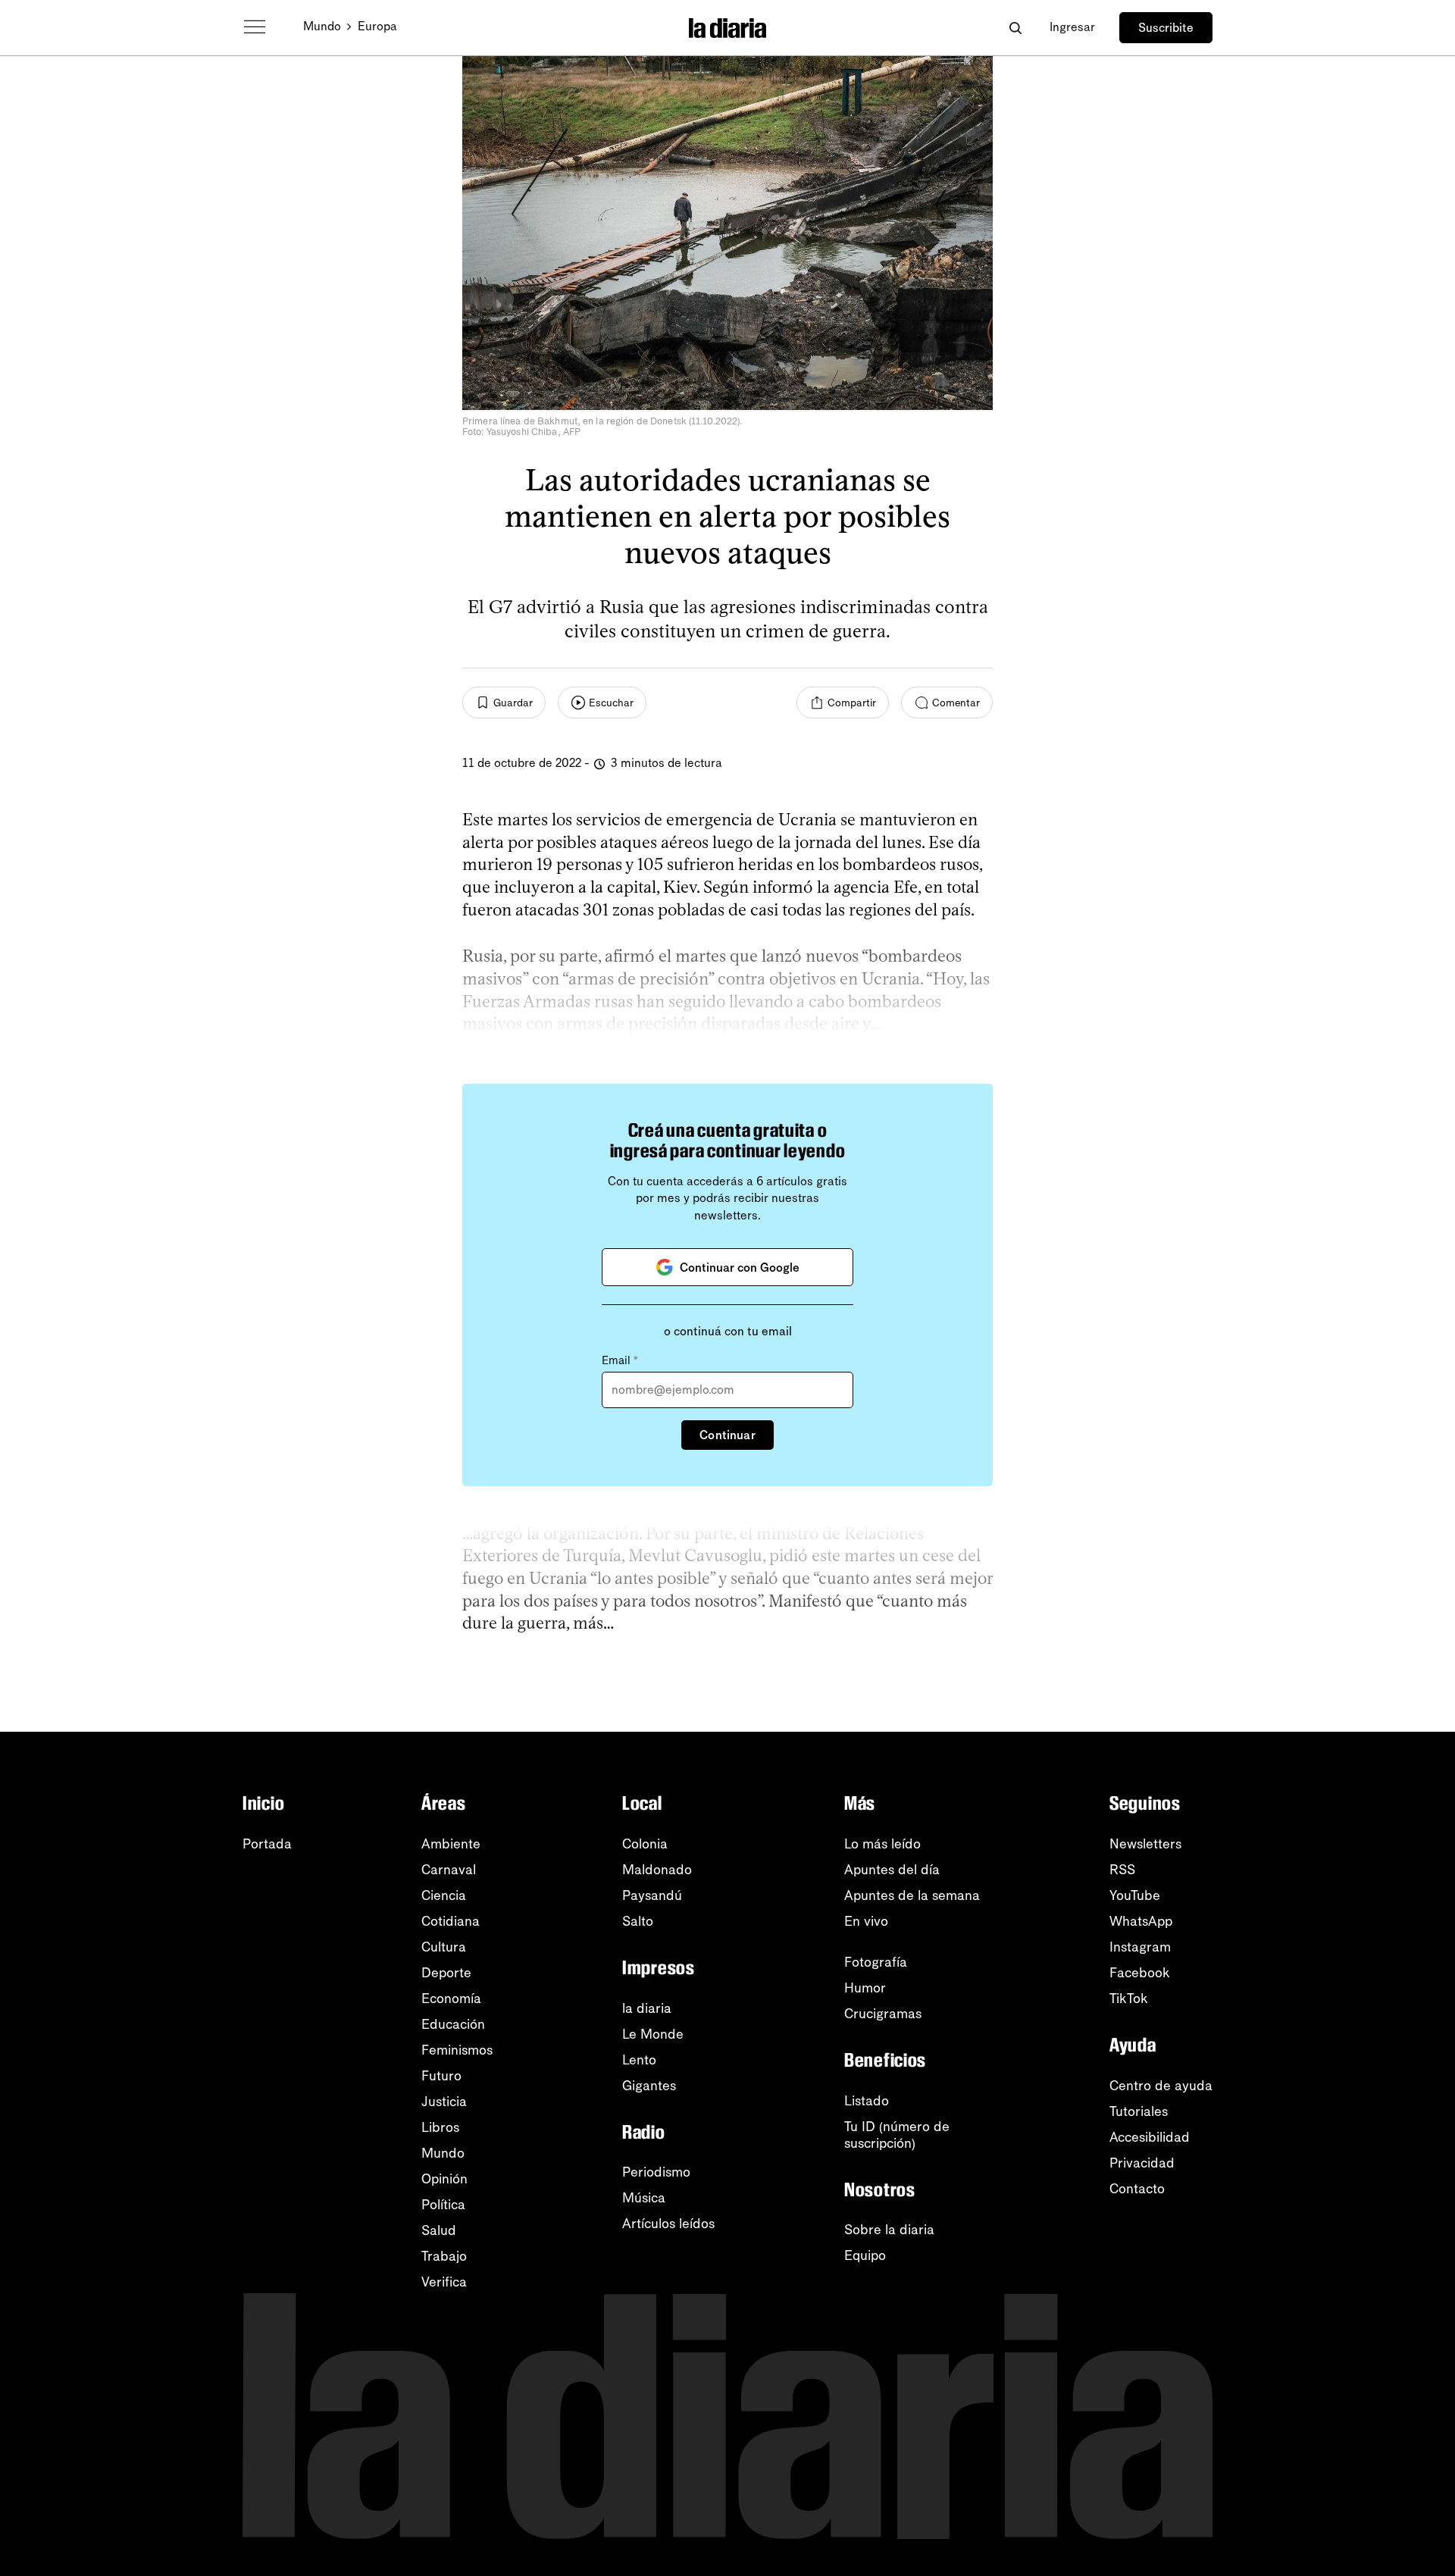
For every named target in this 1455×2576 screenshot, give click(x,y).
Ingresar (1072, 27)
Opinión (444, 2179)
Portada (267, 1844)
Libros (440, 2127)
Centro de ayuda (1161, 2086)
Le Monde (653, 2034)
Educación (453, 2024)
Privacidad (1142, 2163)
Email (620, 1360)
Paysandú (652, 1895)
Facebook (1140, 1973)
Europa (377, 26)
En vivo (866, 1921)
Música (644, 2198)
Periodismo (656, 2172)
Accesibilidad (1150, 2137)
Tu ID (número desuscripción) (897, 2135)
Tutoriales (1139, 2111)
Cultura (444, 1947)
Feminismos (457, 2050)
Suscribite (1166, 28)
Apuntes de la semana (912, 1895)
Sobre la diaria (889, 2230)
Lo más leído (882, 1844)
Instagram (1140, 1947)
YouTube (1135, 1895)
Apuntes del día (892, 1870)
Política (443, 2205)
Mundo (322, 26)
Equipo (865, 2255)
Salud (439, 2230)
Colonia (645, 1844)
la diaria (647, 2008)
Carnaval (449, 1870)
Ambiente (451, 1844)
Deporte (446, 1973)
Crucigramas (883, 2014)
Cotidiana (451, 1921)
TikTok (1129, 1999)
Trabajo (444, 2256)
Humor (865, 1988)
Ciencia (444, 1895)
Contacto (1137, 2189)
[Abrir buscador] (1015, 28)
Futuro (441, 2076)
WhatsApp (1141, 1921)
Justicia (444, 2102)
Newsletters (1145, 1844)
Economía (451, 1999)
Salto (638, 1921)
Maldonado (657, 1870)
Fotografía (876, 1962)
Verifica (444, 2282)
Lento (639, 2060)
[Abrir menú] (255, 27)
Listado (867, 2101)
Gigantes (649, 2086)
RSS (1122, 1870)
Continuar (727, 1435)
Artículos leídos (668, 2224)
